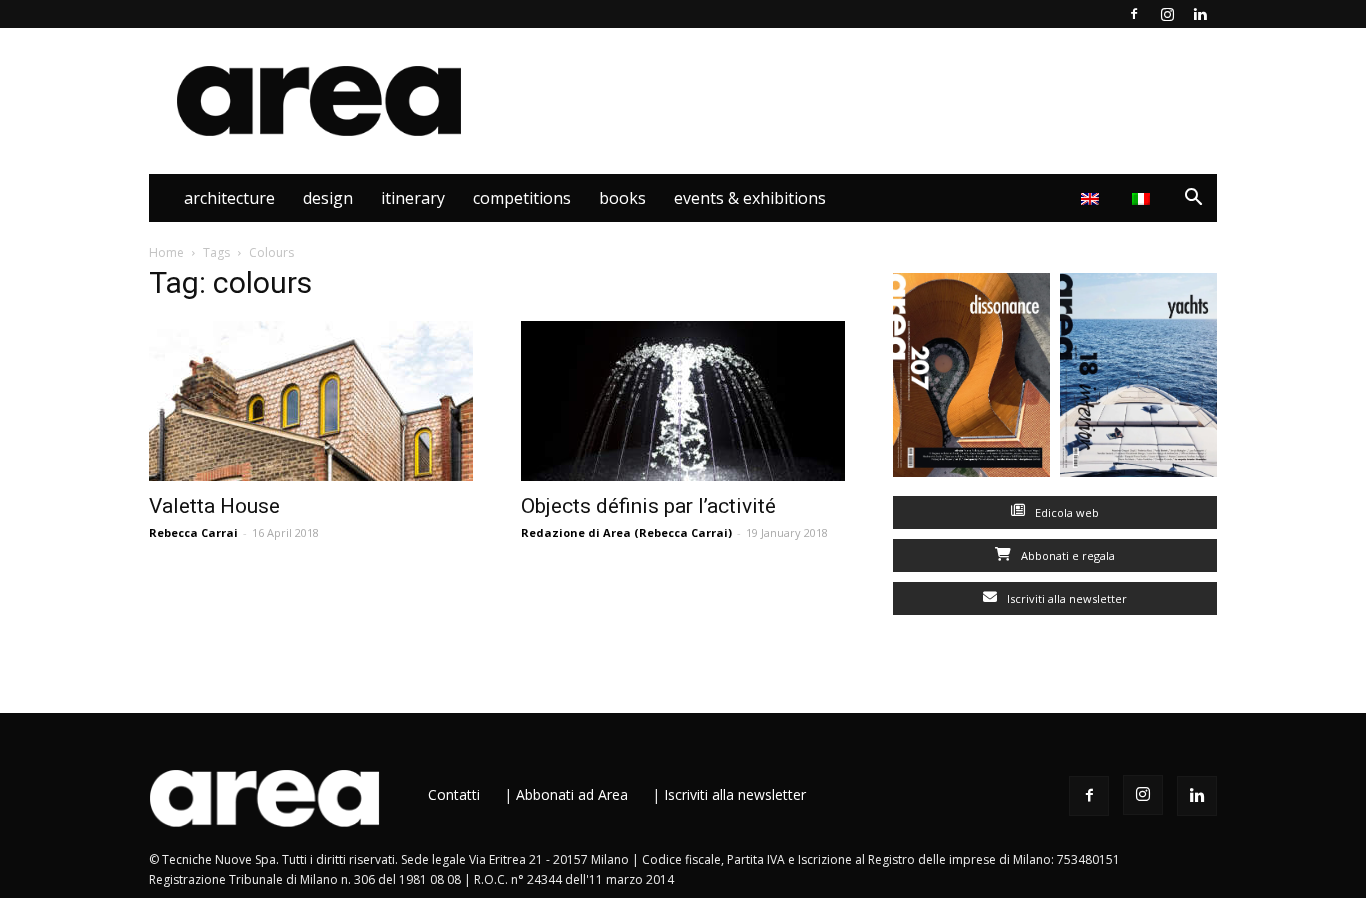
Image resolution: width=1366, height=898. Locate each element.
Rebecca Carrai (193, 532)
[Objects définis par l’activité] (683, 401)
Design (328, 198)
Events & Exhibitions (750, 198)
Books (622, 198)
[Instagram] (1167, 14)
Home (166, 252)
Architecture (229, 198)
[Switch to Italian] (1143, 198)
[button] (1193, 199)
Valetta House (214, 506)
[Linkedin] (1200, 14)
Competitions (522, 198)
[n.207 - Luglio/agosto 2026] (971, 379)
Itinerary (413, 198)
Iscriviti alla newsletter (1065, 598)
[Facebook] (1134, 14)
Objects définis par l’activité (648, 506)
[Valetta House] (311, 401)
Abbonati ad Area (572, 794)
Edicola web (1065, 512)
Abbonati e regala (1066, 555)
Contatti (454, 794)
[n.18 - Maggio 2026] (1138, 379)
